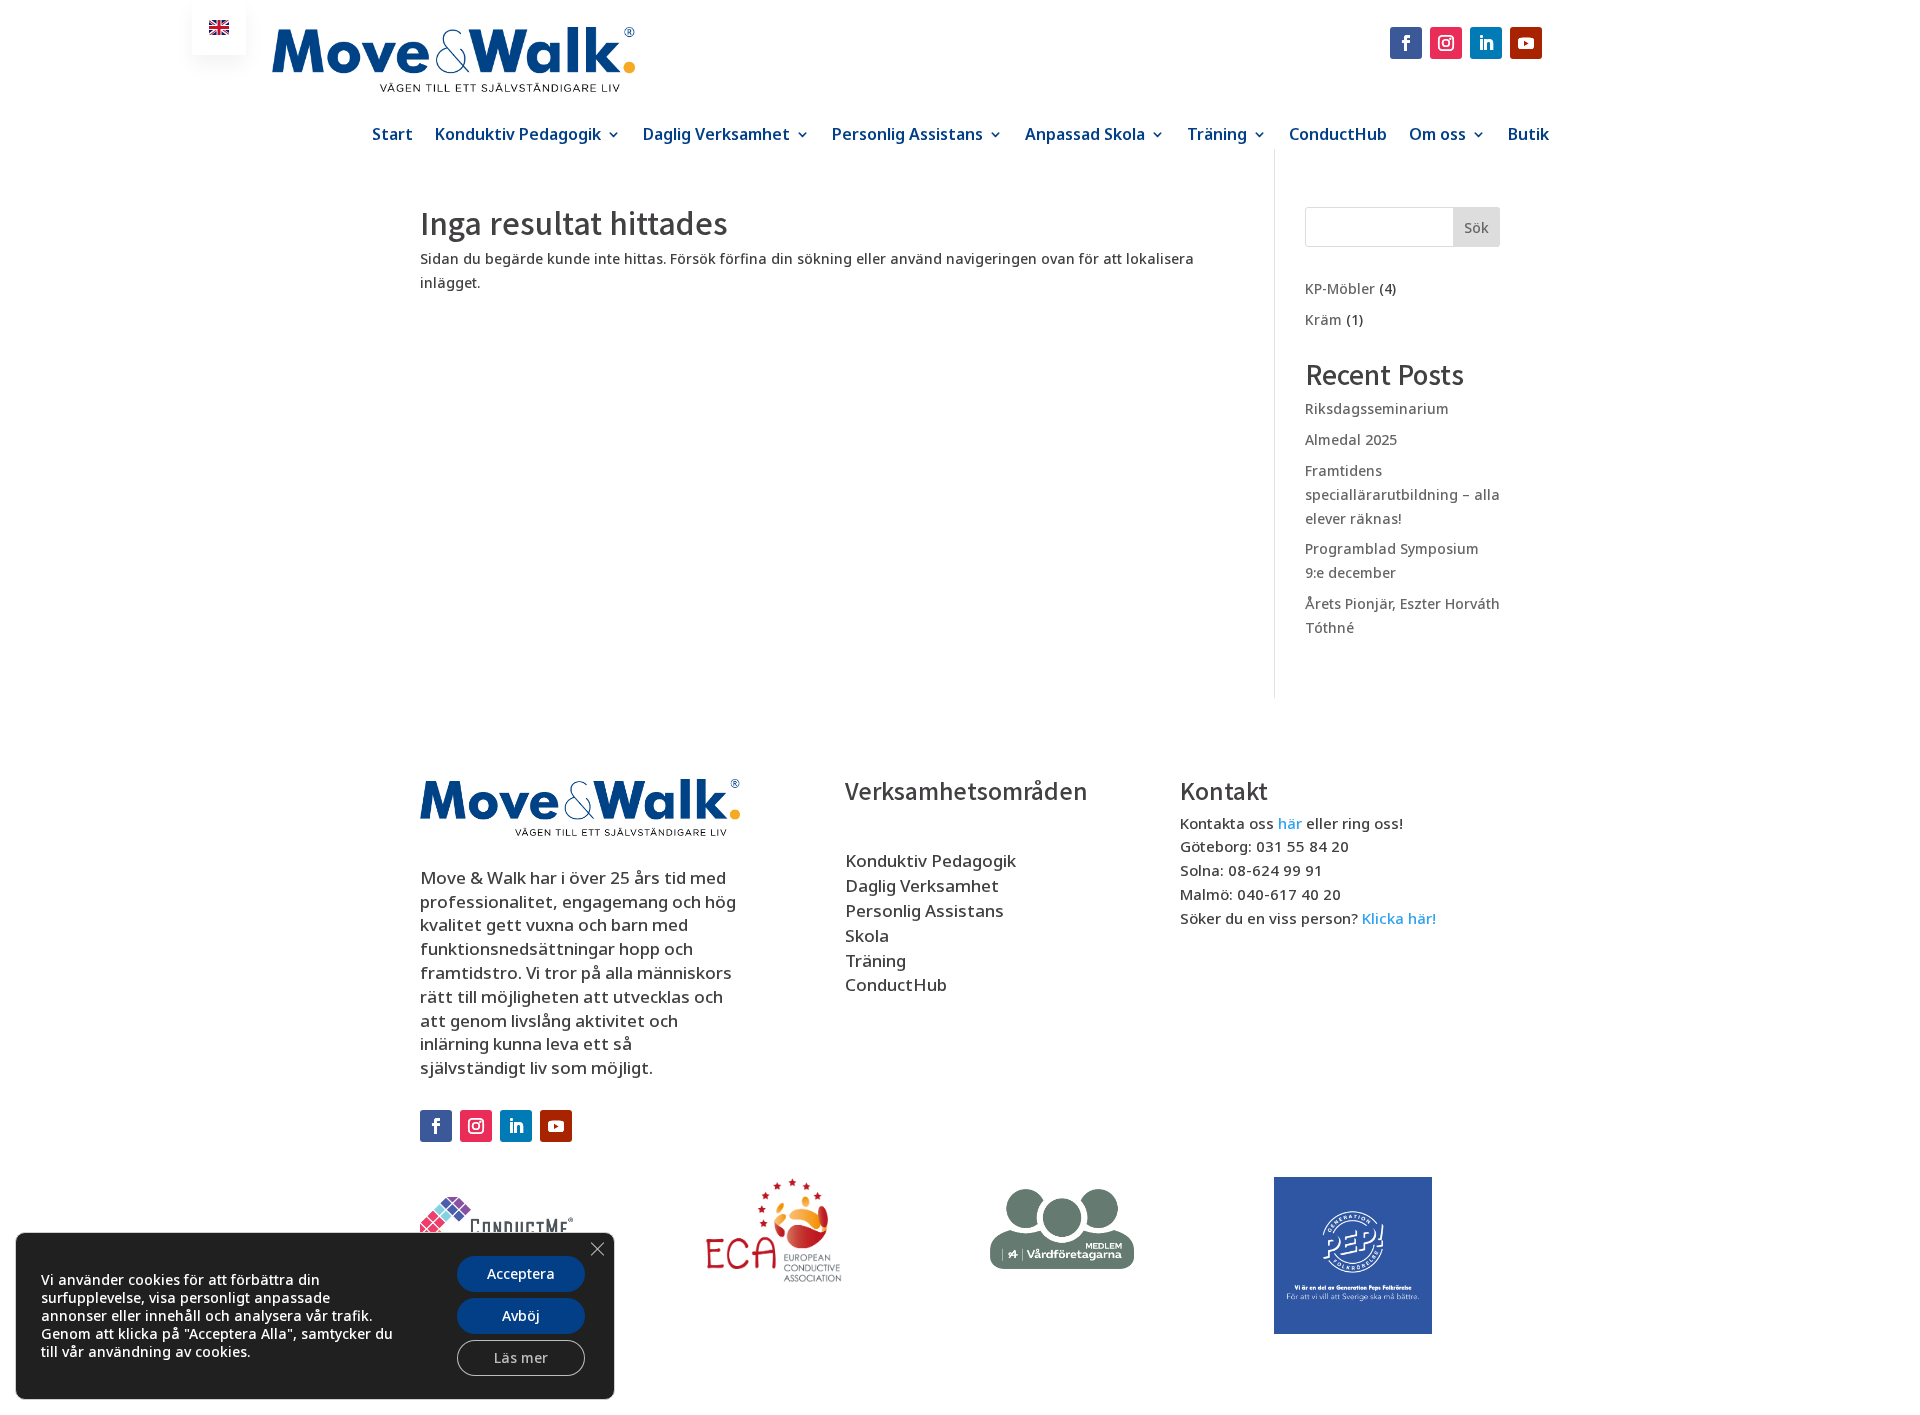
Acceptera (521, 1273)
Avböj (521, 1315)
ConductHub (1338, 136)
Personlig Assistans (907, 136)
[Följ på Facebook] (1406, 43)
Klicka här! (1399, 918)
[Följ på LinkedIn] (1486, 43)
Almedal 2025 (1351, 439)
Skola (867, 935)
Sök (1476, 227)
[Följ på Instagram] (1446, 43)
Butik (1528, 136)
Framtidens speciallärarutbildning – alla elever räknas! (1402, 494)
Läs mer (521, 1357)
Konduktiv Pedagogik (518, 136)
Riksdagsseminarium (1377, 408)
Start (392, 136)
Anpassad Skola (1085, 136)
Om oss (1437, 136)
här (1290, 823)
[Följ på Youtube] (1526, 43)
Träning (1217, 136)
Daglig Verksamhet (716, 136)
